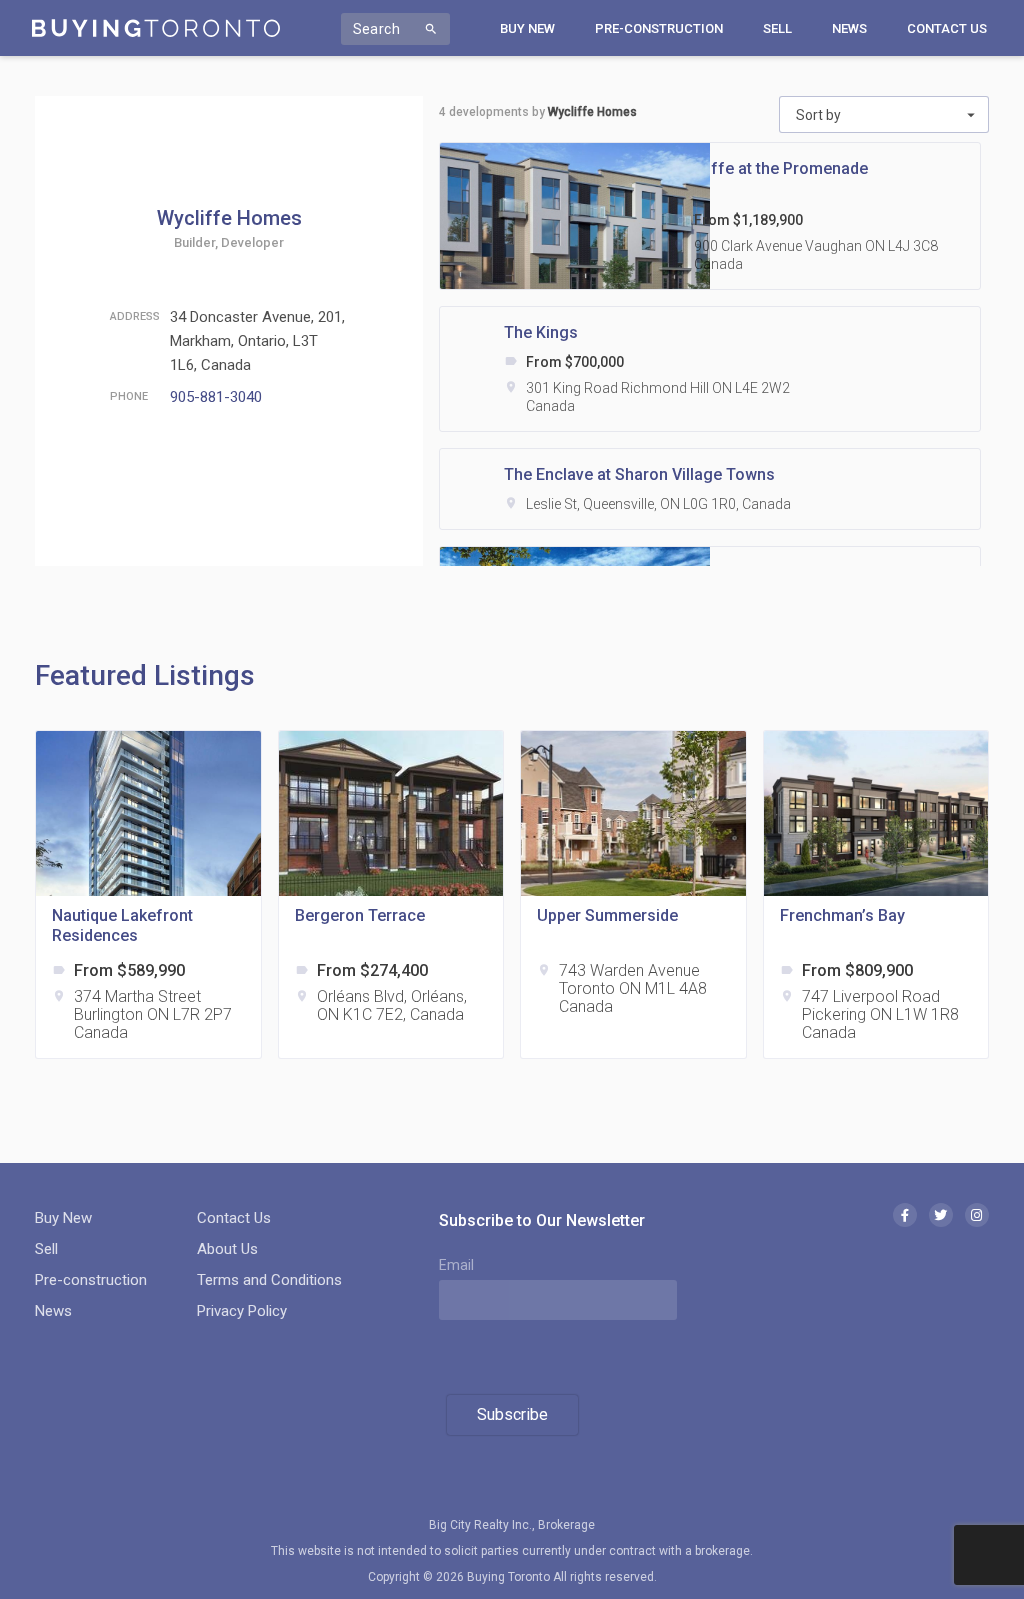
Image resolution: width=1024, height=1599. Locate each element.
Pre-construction (659, 28)
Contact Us (947, 28)
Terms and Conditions (269, 1280)
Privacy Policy (242, 1311)
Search (395, 29)
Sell (777, 28)
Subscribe (512, 1414)
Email (456, 1265)
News (849, 28)
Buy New (527, 28)
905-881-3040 (216, 397)
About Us (227, 1249)
